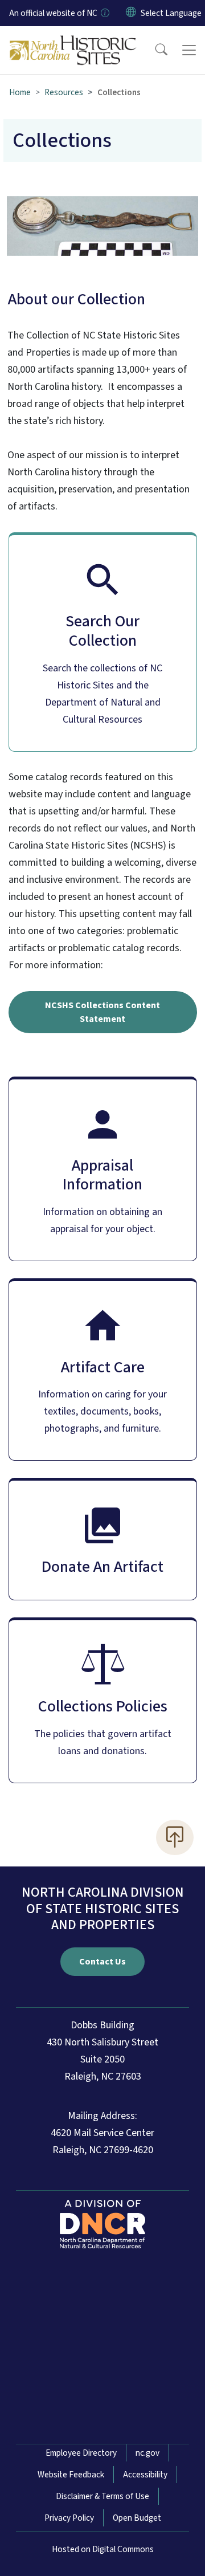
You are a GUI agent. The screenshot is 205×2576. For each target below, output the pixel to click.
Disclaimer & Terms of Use (102, 2496)
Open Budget (137, 2518)
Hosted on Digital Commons (103, 2549)
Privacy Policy (69, 2518)
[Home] (73, 39)
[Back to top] (175, 1837)
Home (20, 92)
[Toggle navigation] (189, 50)
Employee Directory (81, 2453)
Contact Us (102, 1962)
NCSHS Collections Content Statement (102, 1012)
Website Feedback (71, 2475)
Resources (64, 92)
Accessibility (145, 2475)
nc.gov (147, 2453)
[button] (154, 50)
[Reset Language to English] (131, 13)
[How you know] (104, 13)
